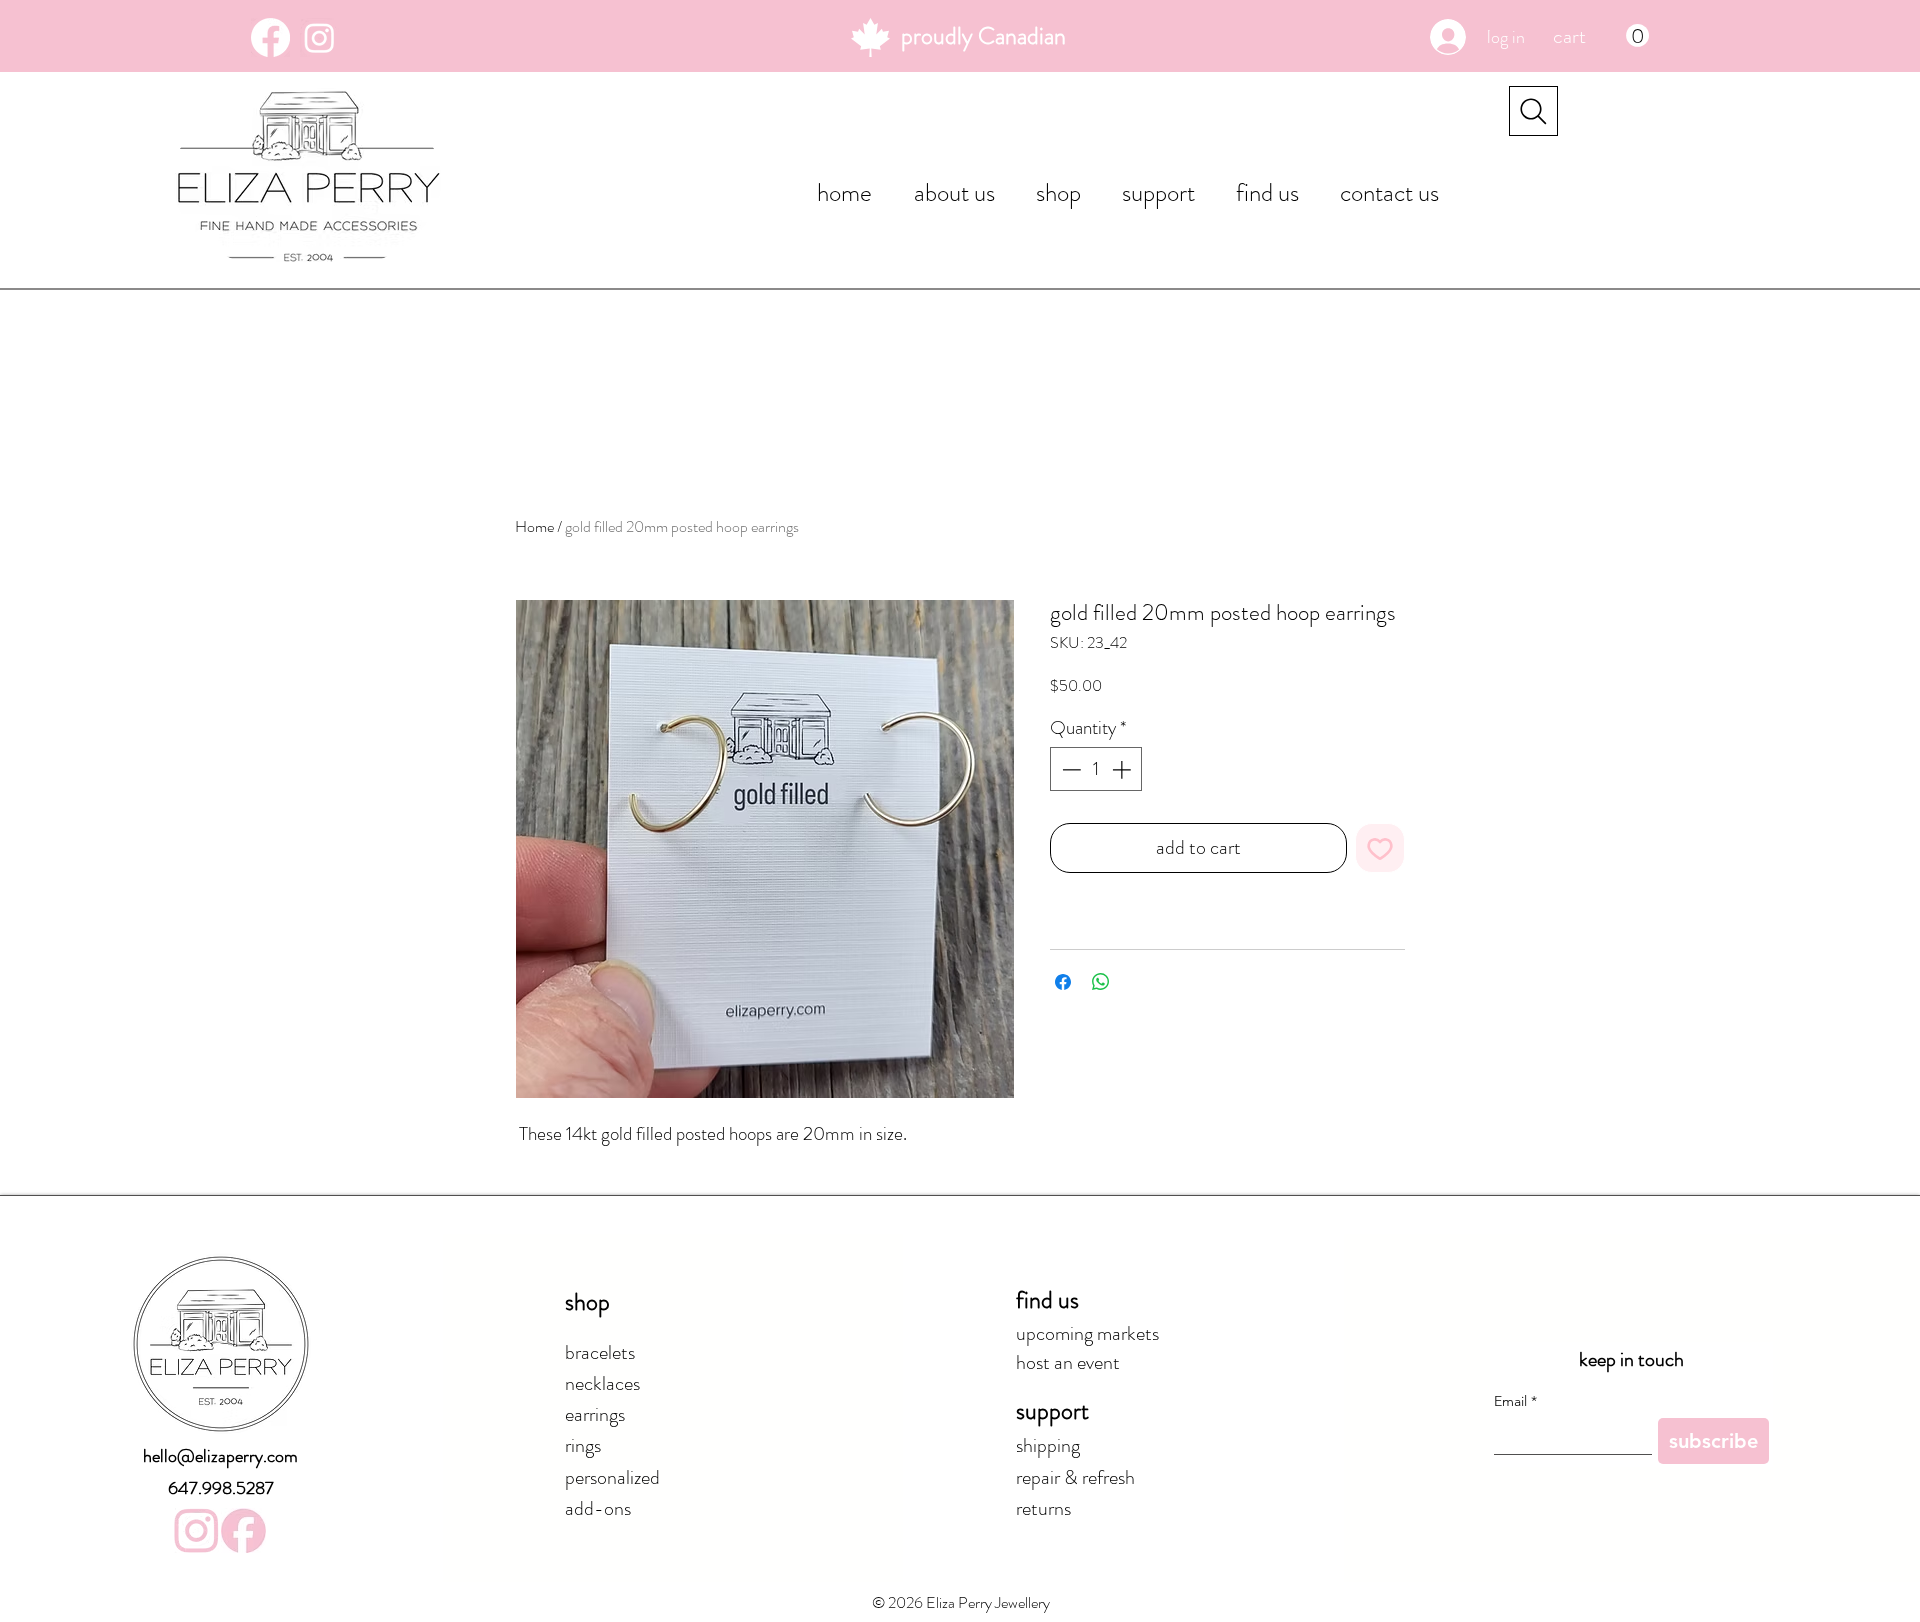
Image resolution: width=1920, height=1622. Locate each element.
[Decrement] (1069, 769)
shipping (1048, 1445)
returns (1043, 1508)
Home (534, 526)
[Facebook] (270, 37)
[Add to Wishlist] (1380, 848)
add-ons (598, 1508)
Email (1515, 1401)
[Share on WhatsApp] (1101, 982)
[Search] (1533, 111)
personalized (612, 1477)
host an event (1068, 1362)
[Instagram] (319, 37)
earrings (595, 1414)
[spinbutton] (1096, 769)
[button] (1601, 36)
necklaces (602, 1383)
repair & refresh (1075, 1477)
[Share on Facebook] (1063, 982)
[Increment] (1123, 769)
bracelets (600, 1352)
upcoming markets (1087, 1333)
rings (583, 1445)
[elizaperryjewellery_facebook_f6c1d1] (243, 1530)
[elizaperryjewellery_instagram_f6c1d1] (196, 1530)
